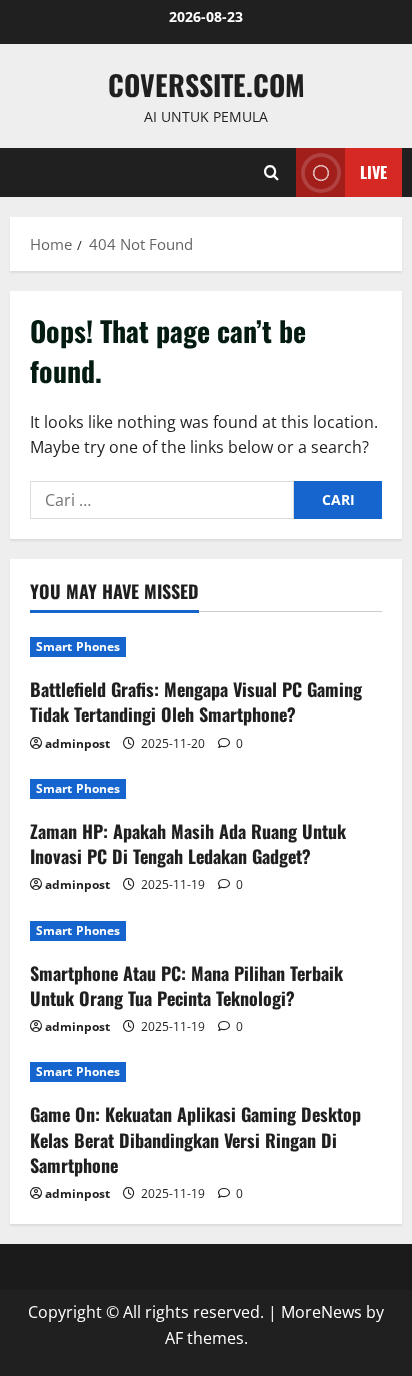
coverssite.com (206, 84)
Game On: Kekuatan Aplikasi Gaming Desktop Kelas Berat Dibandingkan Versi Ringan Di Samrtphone (195, 1139)
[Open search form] (271, 172)
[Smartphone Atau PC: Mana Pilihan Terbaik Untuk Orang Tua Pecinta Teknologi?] (206, 931)
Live (373, 172)
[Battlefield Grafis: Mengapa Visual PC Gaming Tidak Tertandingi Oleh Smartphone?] (206, 647)
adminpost (77, 743)
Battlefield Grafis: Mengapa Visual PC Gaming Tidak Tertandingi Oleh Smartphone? (196, 701)
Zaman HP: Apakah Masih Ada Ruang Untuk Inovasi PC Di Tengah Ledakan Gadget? (188, 843)
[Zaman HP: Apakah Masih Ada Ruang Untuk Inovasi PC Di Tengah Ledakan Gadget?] (206, 789)
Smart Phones (78, 646)
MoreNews (321, 1312)
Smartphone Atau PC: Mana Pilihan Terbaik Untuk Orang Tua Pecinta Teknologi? (186, 985)
